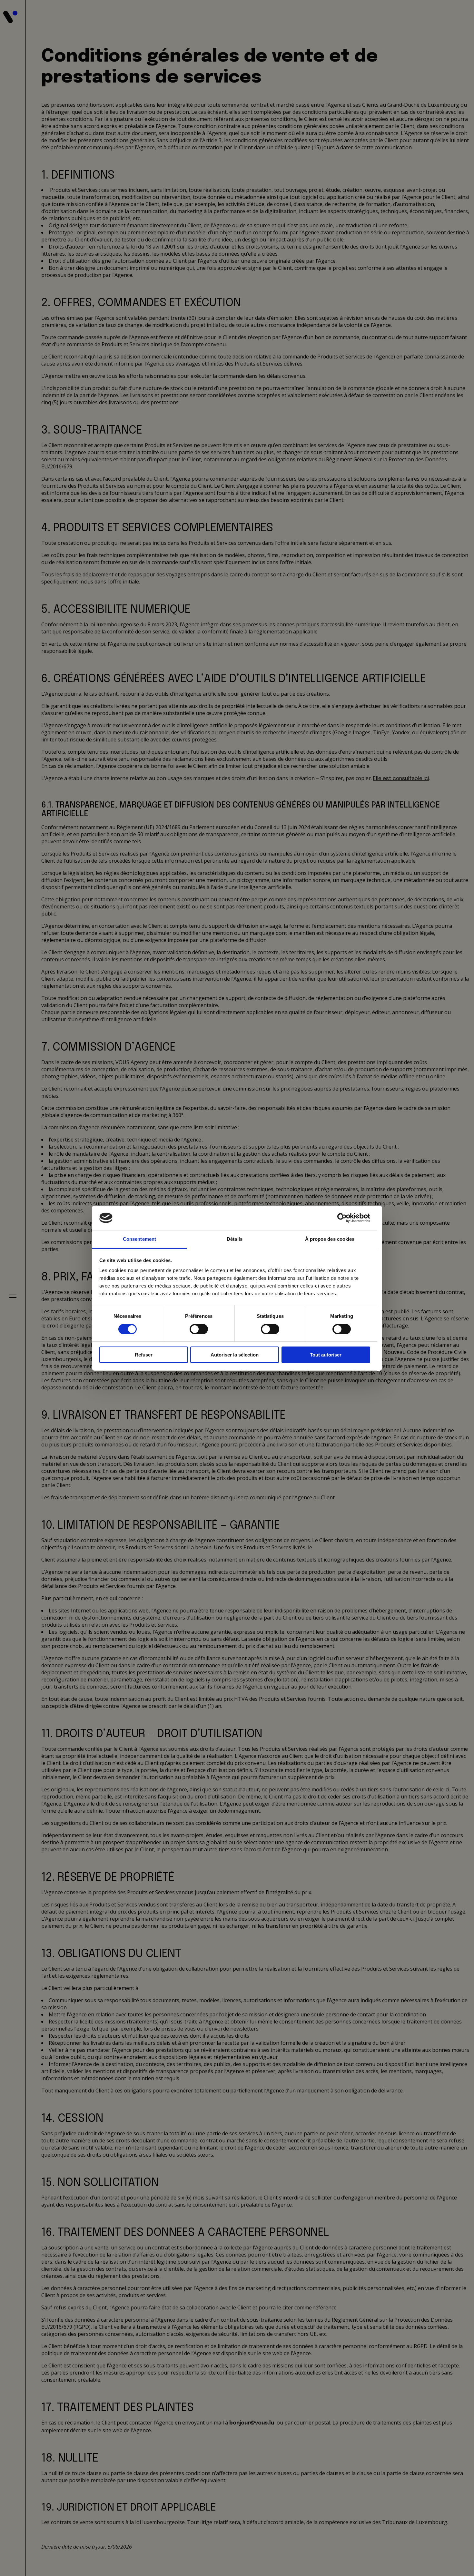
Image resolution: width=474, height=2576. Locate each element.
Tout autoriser (326, 1355)
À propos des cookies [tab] (330, 1239)
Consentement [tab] (139, 1239)
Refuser (144, 1355)
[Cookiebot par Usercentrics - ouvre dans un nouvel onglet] (342, 1218)
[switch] (199, 1329)
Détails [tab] (235, 1239)
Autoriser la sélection (235, 1355)
